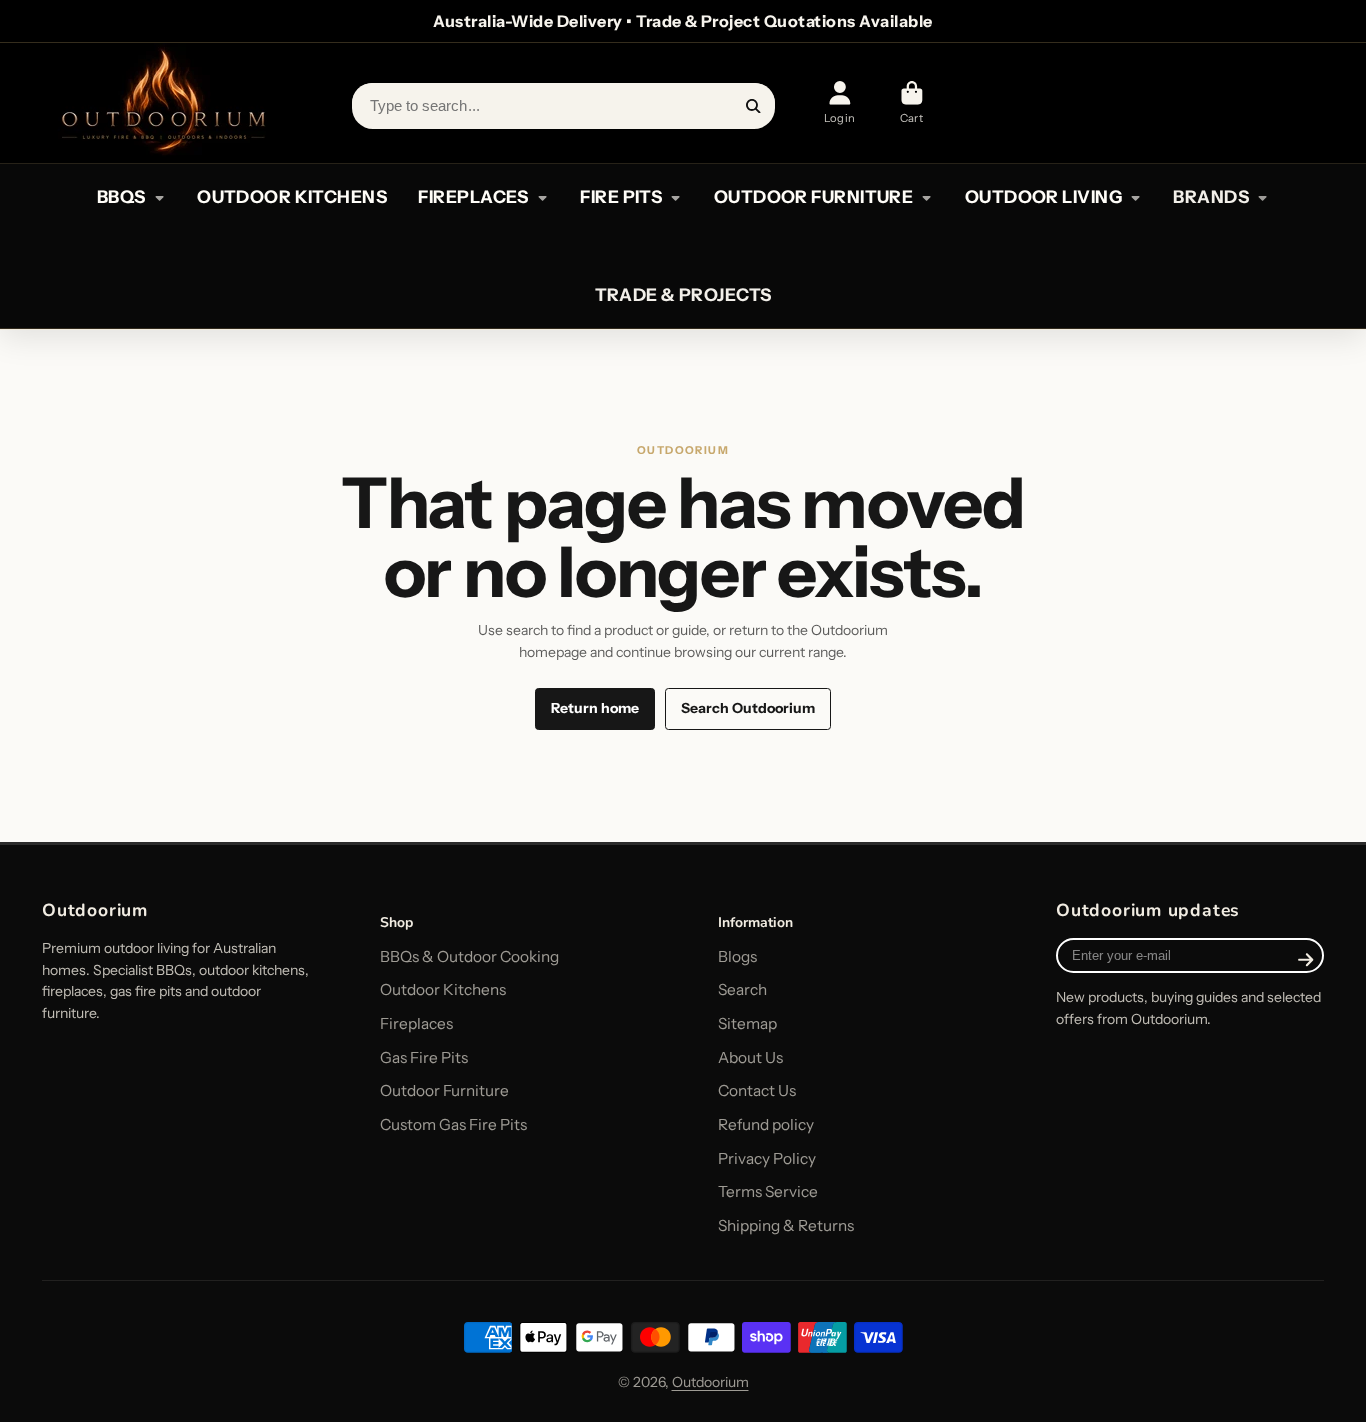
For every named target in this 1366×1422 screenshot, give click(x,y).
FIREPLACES (473, 196)
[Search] (754, 106)
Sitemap (747, 1023)
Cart (911, 103)
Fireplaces (416, 1023)
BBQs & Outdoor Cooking (469, 956)
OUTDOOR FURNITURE (813, 196)
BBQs (121, 196)
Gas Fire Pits (424, 1057)
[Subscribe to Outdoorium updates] (1305, 960)
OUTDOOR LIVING (1043, 196)
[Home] (162, 103)
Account (839, 103)
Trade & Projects (683, 294)
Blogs (737, 956)
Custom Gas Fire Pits (453, 1124)
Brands (1211, 196)
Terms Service (768, 1191)
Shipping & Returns (786, 1225)
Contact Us (757, 1090)
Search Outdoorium (748, 708)
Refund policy (766, 1124)
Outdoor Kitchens (443, 989)
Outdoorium (710, 1382)
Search (742, 989)
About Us (750, 1057)
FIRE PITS (621, 196)
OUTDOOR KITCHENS (292, 196)
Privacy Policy (767, 1158)
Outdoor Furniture (444, 1090)
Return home (595, 708)
